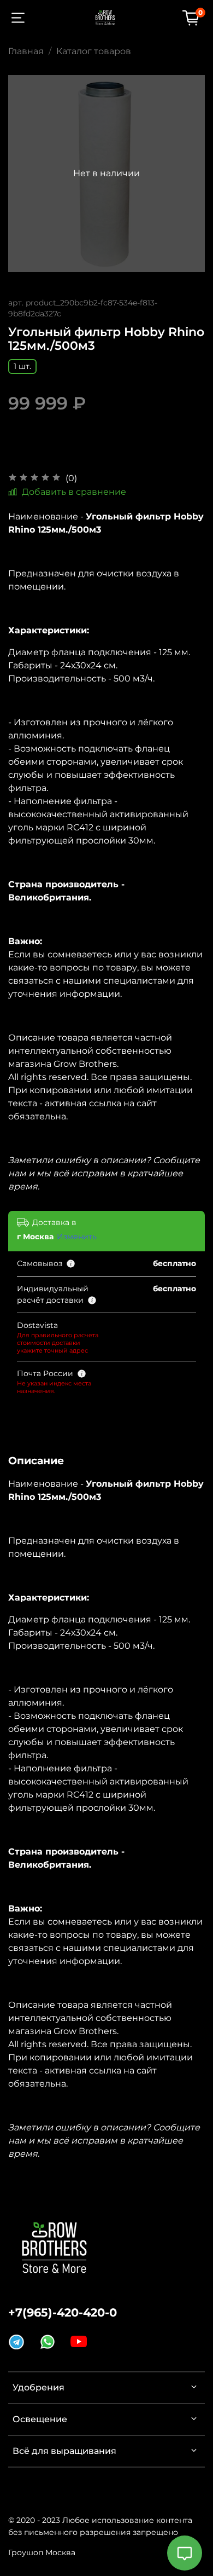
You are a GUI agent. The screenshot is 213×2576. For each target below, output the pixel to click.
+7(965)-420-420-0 (63, 2312)
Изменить (77, 1237)
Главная (26, 51)
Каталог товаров (94, 51)
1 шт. (22, 366)
